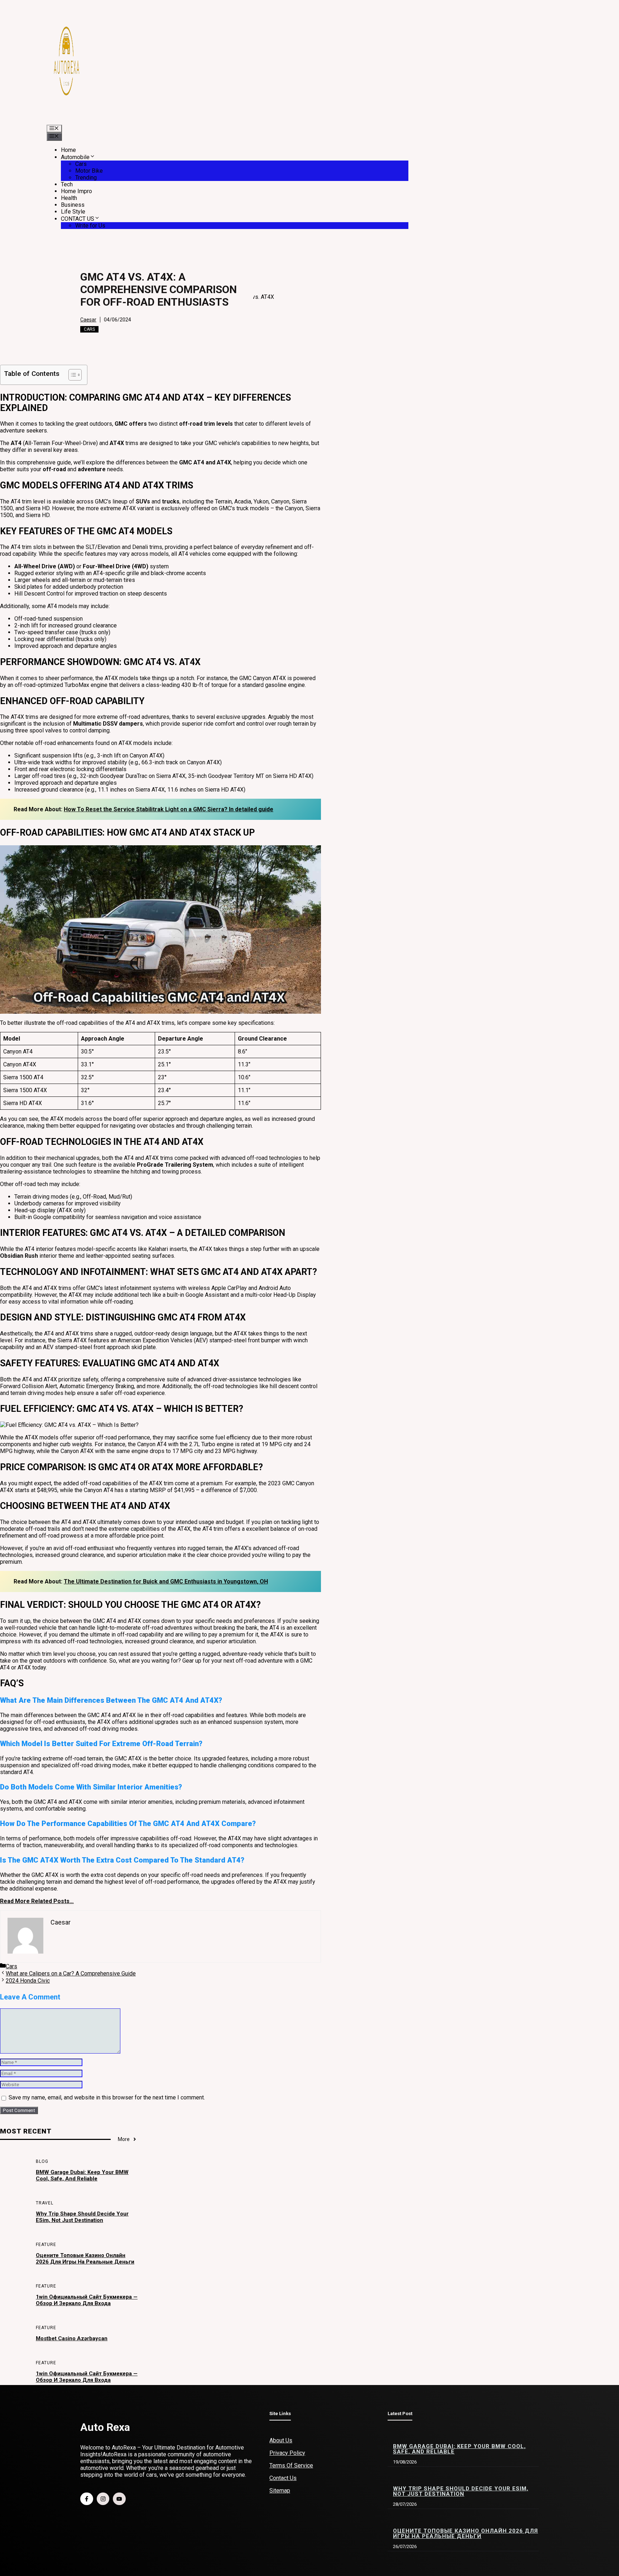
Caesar (88, 320)
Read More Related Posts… (37, 1901)
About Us (281, 2440)
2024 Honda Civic (28, 1981)
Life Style (73, 212)
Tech (67, 184)
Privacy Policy (287, 2453)
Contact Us (283, 2478)
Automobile (75, 157)
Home (68, 150)
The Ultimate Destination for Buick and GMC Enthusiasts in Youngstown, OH (166, 1581)
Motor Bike (89, 171)
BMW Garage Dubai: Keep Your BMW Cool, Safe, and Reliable (82, 2175)
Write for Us (90, 226)
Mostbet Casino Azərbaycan (72, 2338)
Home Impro (76, 191)
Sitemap (280, 2491)
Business (73, 205)
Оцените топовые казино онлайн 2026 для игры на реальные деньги (85, 2259)
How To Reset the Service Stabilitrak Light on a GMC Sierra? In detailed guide (169, 809)
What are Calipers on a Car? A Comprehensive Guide (71, 1973)
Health (69, 198)
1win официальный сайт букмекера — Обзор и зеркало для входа (87, 2300)
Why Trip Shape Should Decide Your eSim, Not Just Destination (82, 2217)
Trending (86, 178)
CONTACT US (78, 219)
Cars (81, 164)
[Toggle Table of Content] (71, 375)
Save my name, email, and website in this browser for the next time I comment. (107, 2097)
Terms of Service (291, 2465)
